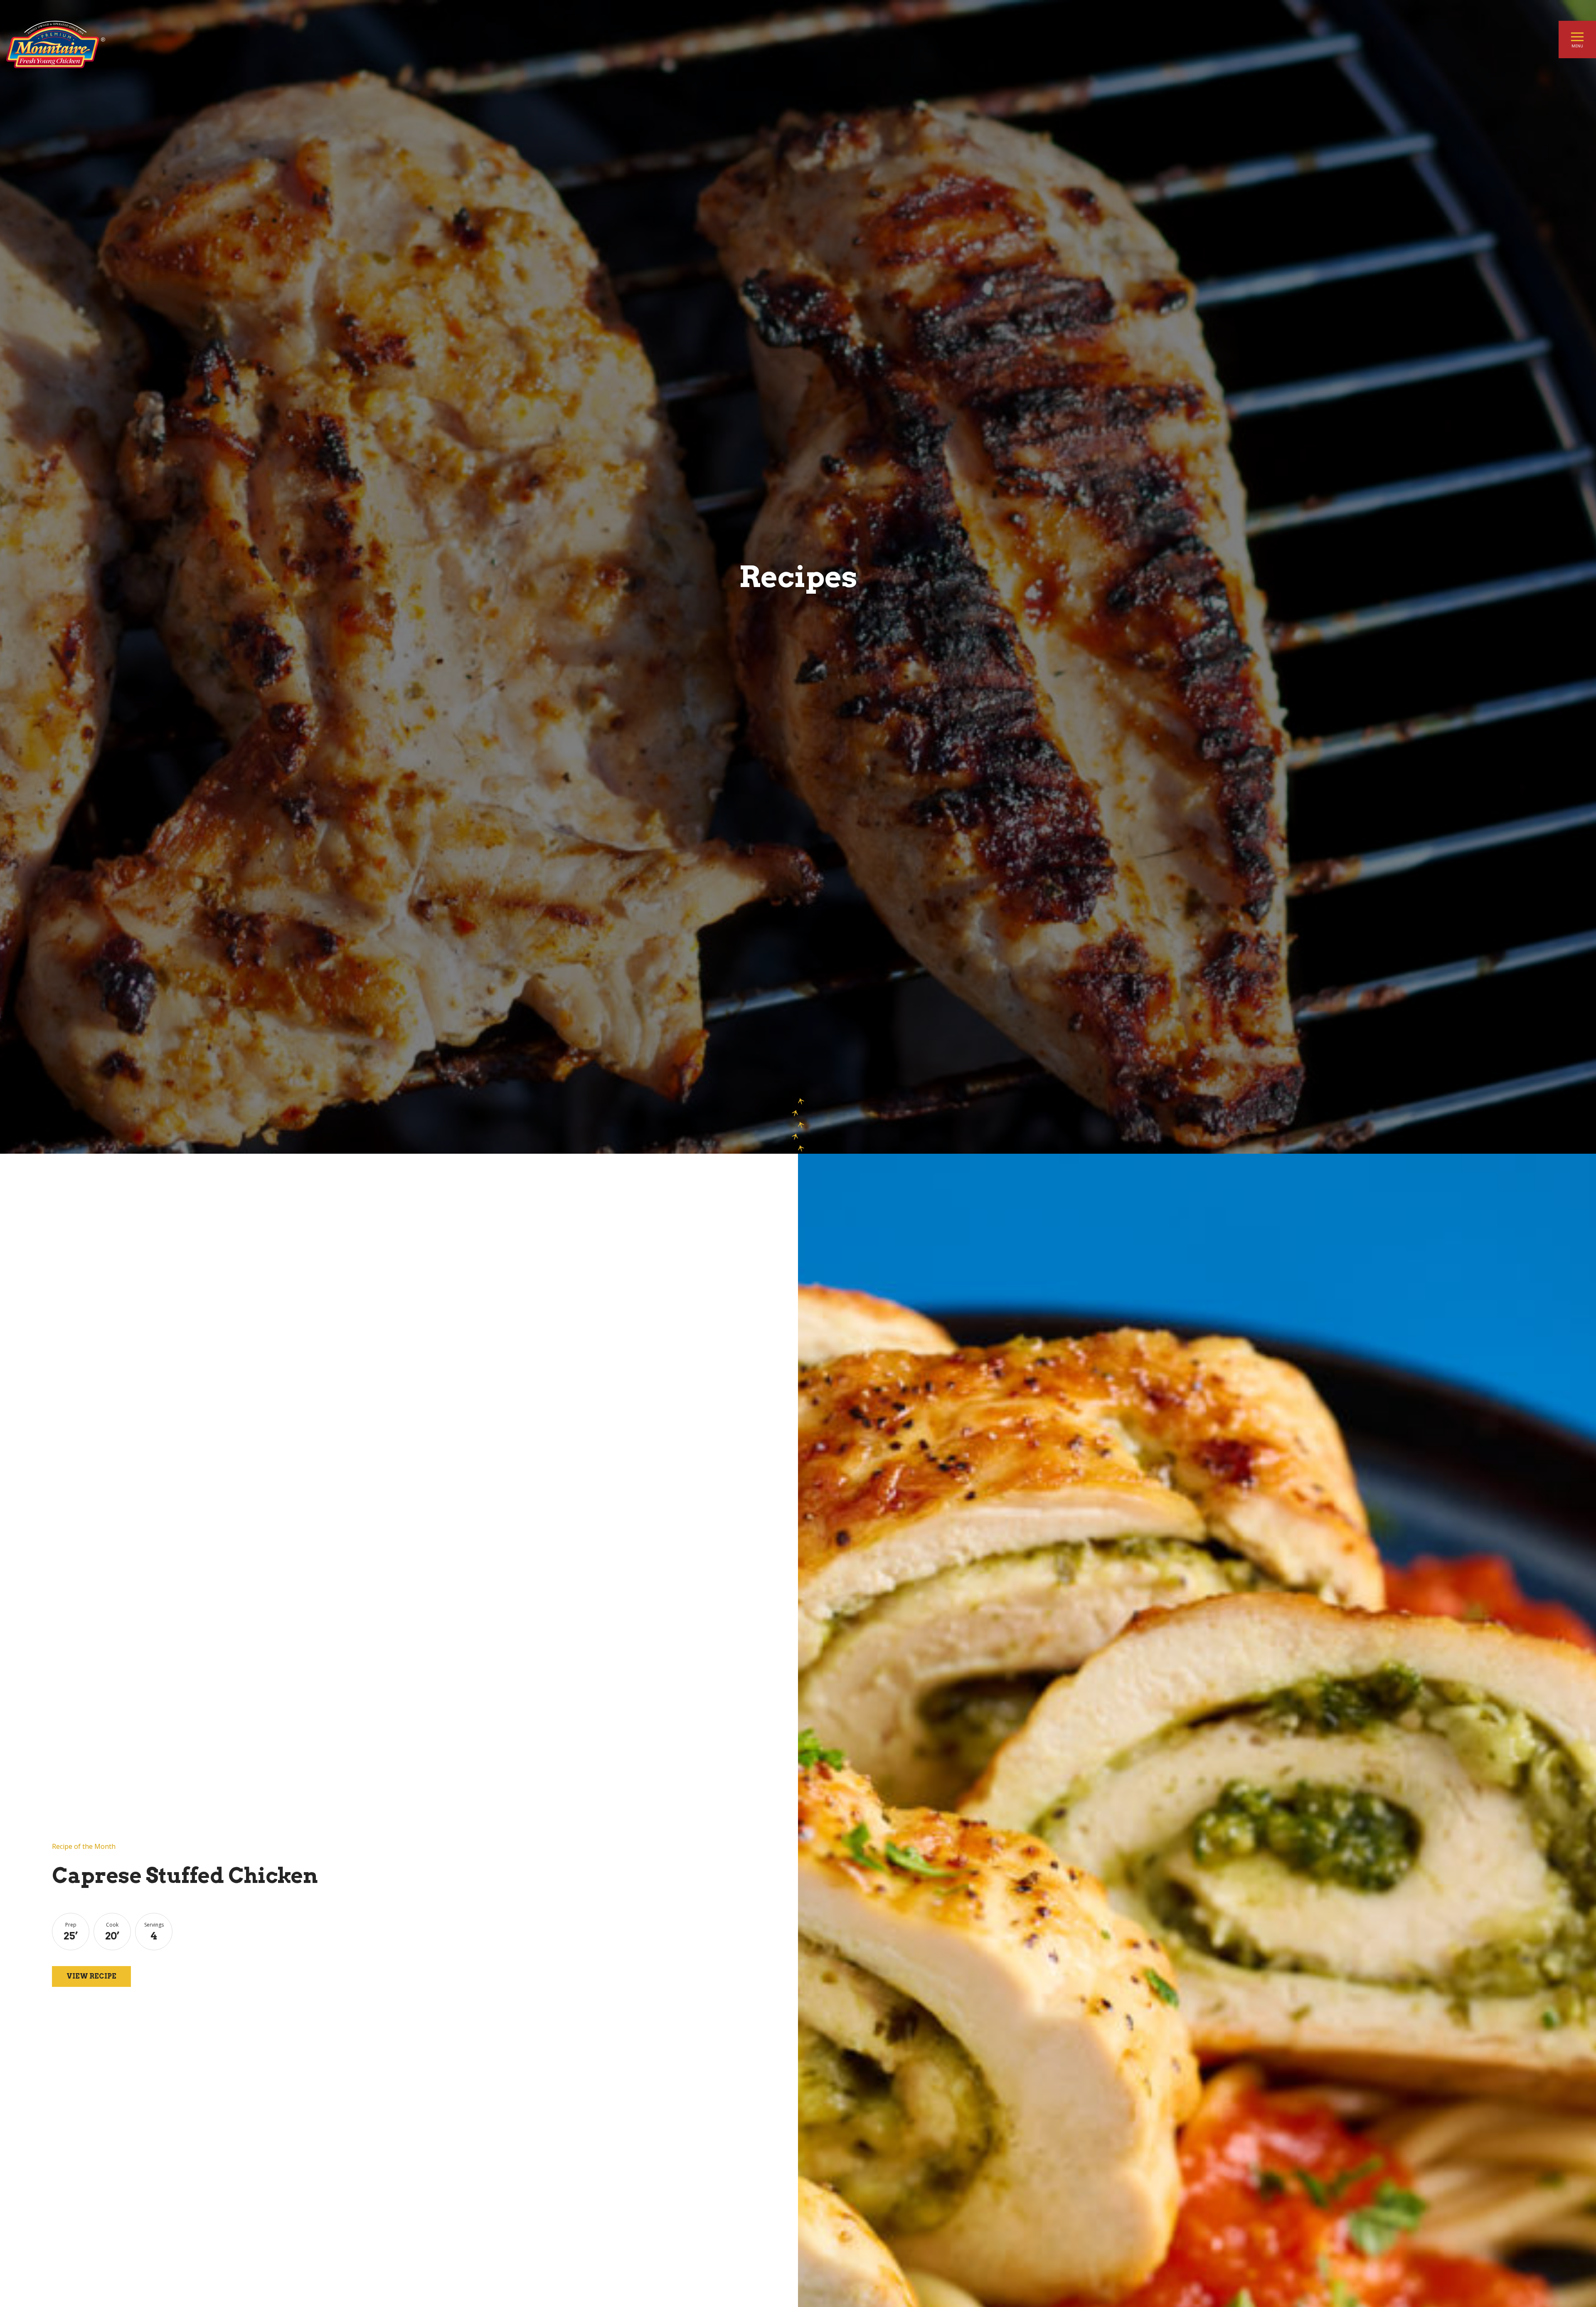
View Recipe (91, 1976)
